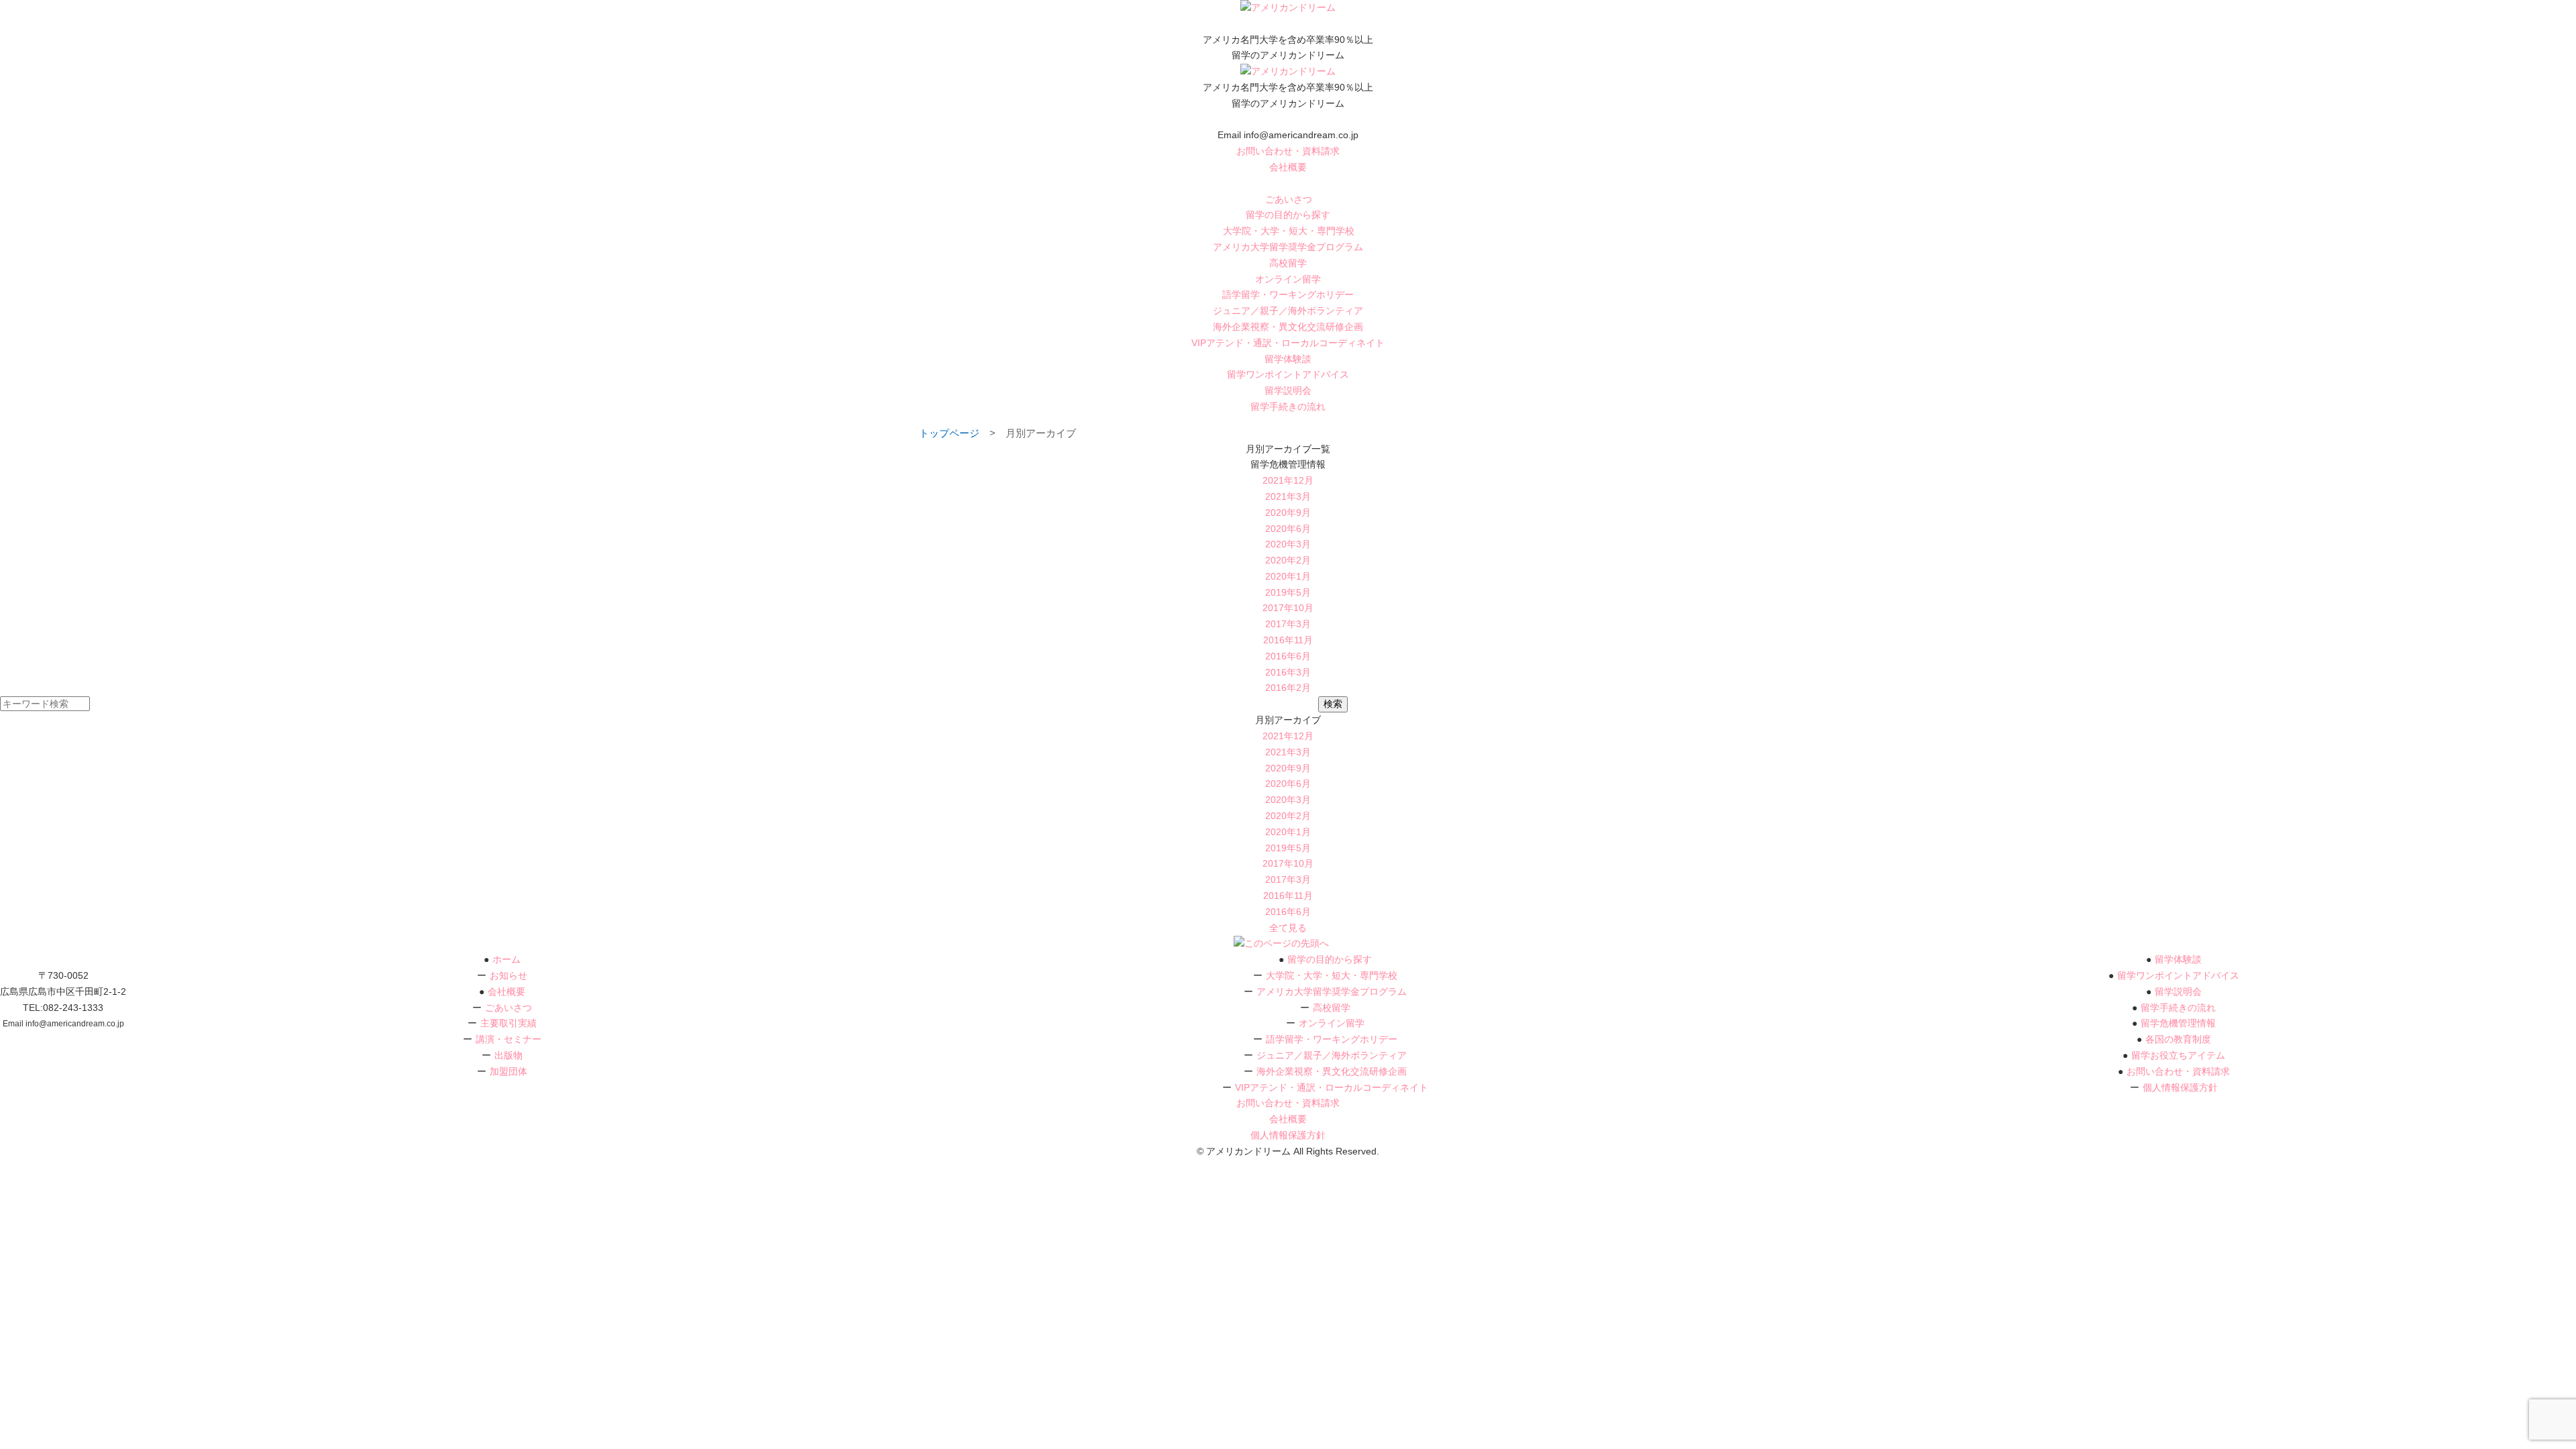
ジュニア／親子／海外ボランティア (1288, 311)
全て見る (1288, 928)
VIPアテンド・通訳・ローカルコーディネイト (1288, 343)
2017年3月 (1288, 624)
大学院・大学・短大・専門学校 (1289, 231)
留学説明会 (1288, 390)
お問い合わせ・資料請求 (1288, 151)
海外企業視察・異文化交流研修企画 (1288, 327)
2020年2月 (1288, 560)
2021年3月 (1288, 496)
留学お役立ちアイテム (2178, 1055)
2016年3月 (1288, 672)
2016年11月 (1288, 640)
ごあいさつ (1289, 199)
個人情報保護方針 (2180, 1087)
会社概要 (1288, 167)
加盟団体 (508, 1071)
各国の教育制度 (2178, 1039)
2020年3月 (1288, 544)
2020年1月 (1288, 576)
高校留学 (1288, 263)
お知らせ (508, 975)
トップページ (949, 433)
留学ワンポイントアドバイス (1288, 374)
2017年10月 (1288, 608)
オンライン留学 (1288, 279)
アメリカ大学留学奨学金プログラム (1288, 247)
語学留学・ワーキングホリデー (1288, 294)
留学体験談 (1288, 359)
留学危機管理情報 (2178, 1023)
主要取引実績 (508, 1023)
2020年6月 (1288, 529)
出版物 (508, 1055)
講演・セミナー (508, 1039)
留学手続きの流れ (1288, 407)
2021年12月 (1288, 480)
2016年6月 (1288, 656)
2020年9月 (1288, 513)
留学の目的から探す (1288, 215)
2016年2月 (1288, 688)
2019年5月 (1288, 592)
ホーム (506, 959)
